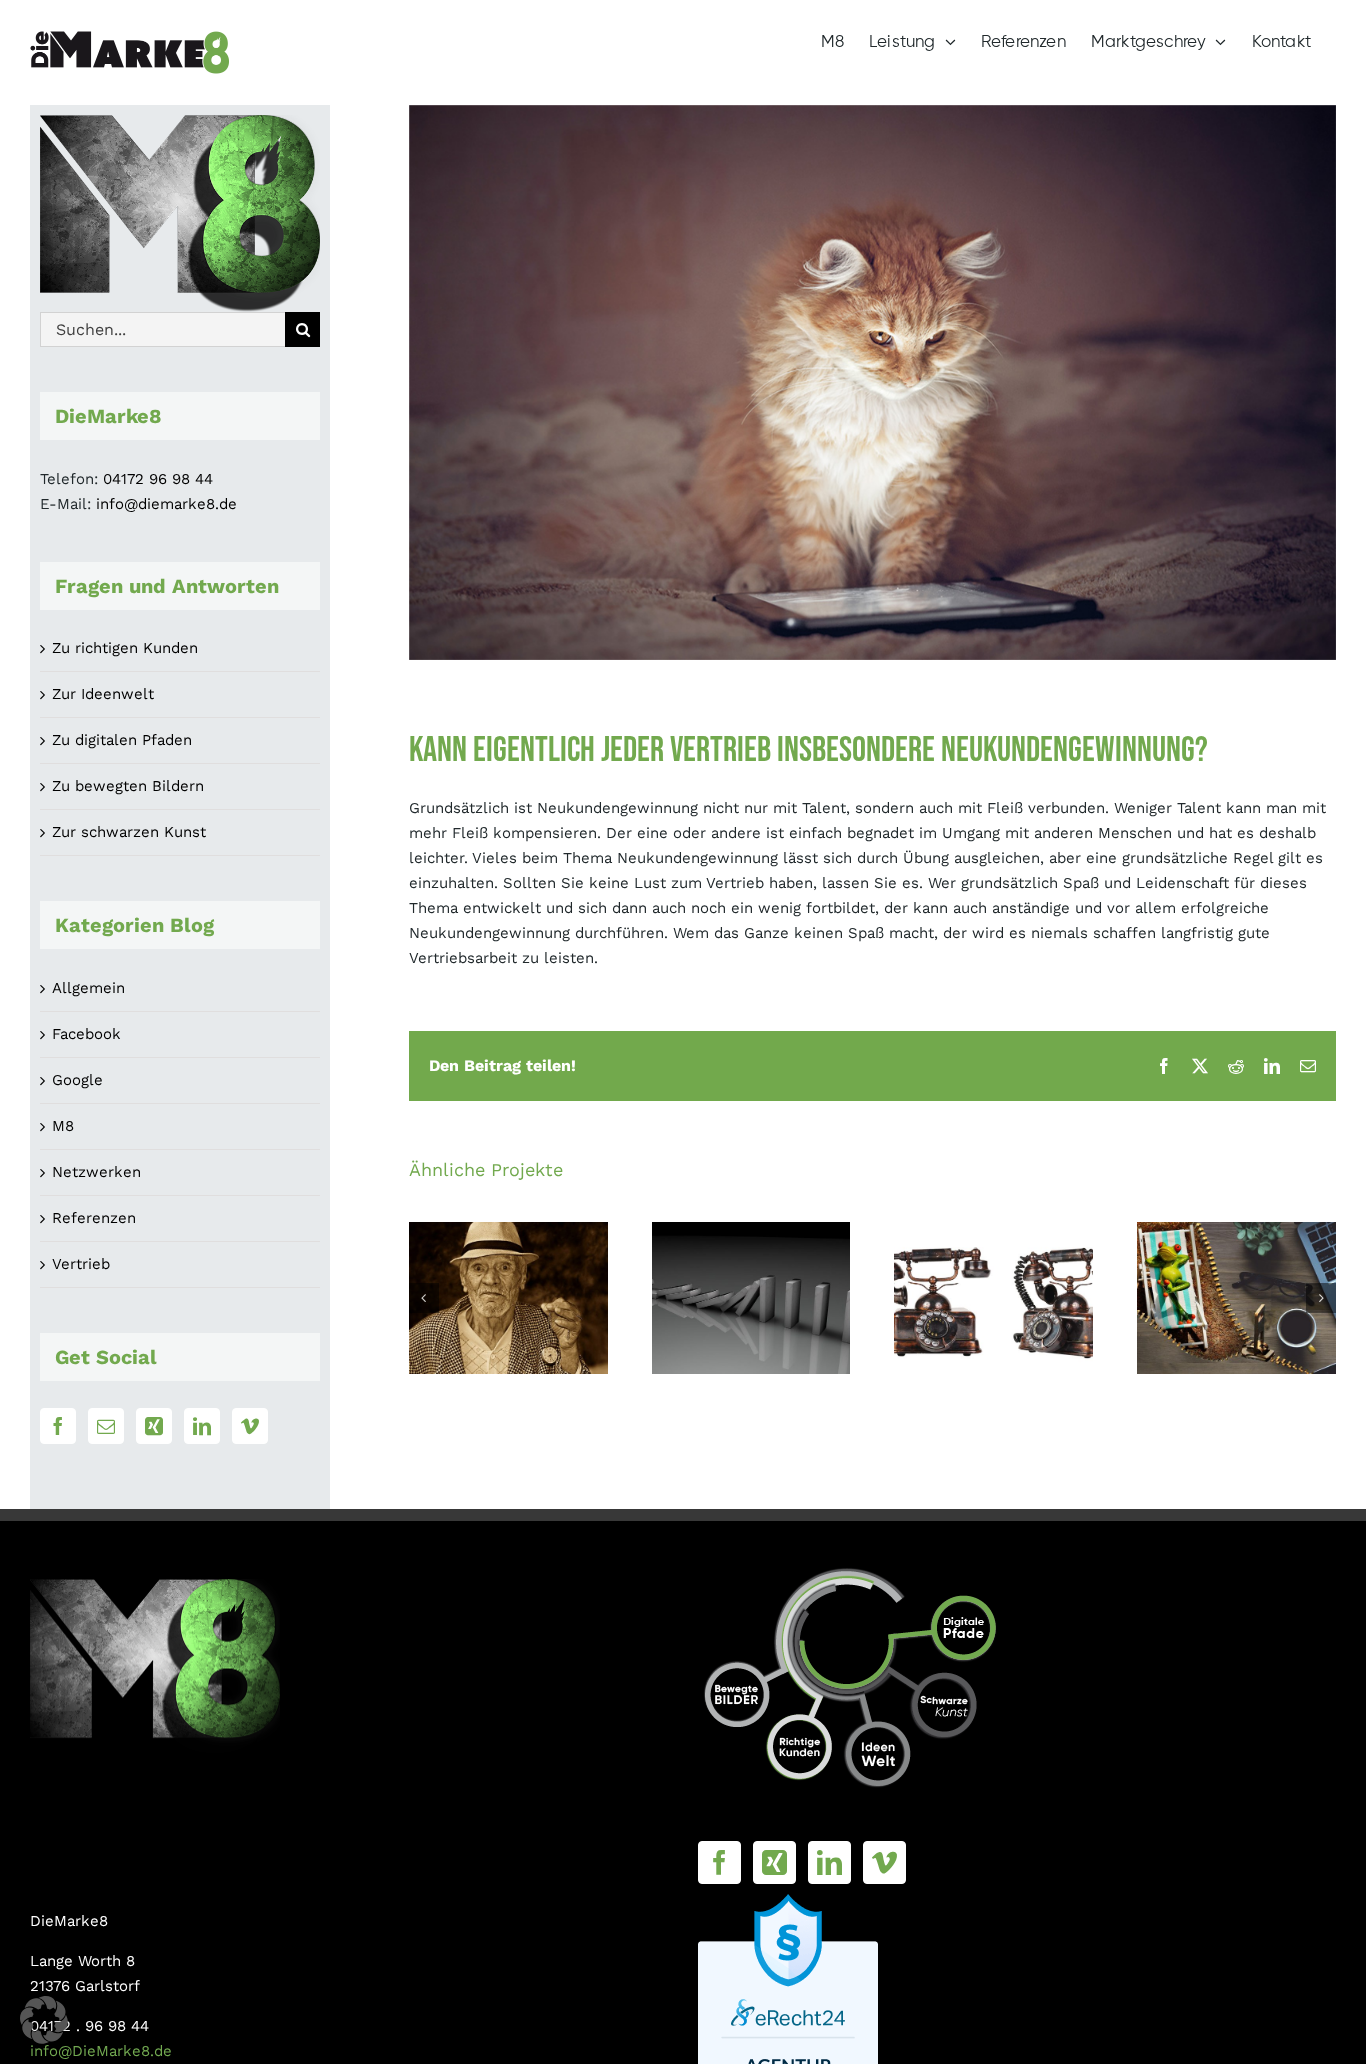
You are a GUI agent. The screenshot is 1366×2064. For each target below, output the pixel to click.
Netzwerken (96, 1172)
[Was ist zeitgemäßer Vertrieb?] (508, 1298)
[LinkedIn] (202, 1426)
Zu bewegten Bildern (128, 786)
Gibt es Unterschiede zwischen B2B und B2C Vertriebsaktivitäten (1236, 1231)
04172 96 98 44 (158, 479)
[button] (424, 1298)
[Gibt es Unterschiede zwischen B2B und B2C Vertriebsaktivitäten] (1236, 1298)
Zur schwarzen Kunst (129, 832)
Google (77, 1080)
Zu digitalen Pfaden (122, 740)
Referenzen (94, 1218)
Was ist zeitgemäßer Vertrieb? (508, 1255)
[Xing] (154, 1426)
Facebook (86, 1034)
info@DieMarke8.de (101, 2051)
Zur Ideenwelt (103, 694)
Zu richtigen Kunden (125, 648)
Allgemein (88, 988)
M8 (63, 1126)
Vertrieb (81, 1264)
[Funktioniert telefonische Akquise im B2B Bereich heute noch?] (993, 1298)
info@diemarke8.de (166, 504)
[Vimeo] (250, 1426)
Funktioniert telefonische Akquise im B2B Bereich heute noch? (993, 1231)
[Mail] (106, 1426)
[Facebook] (58, 1426)
